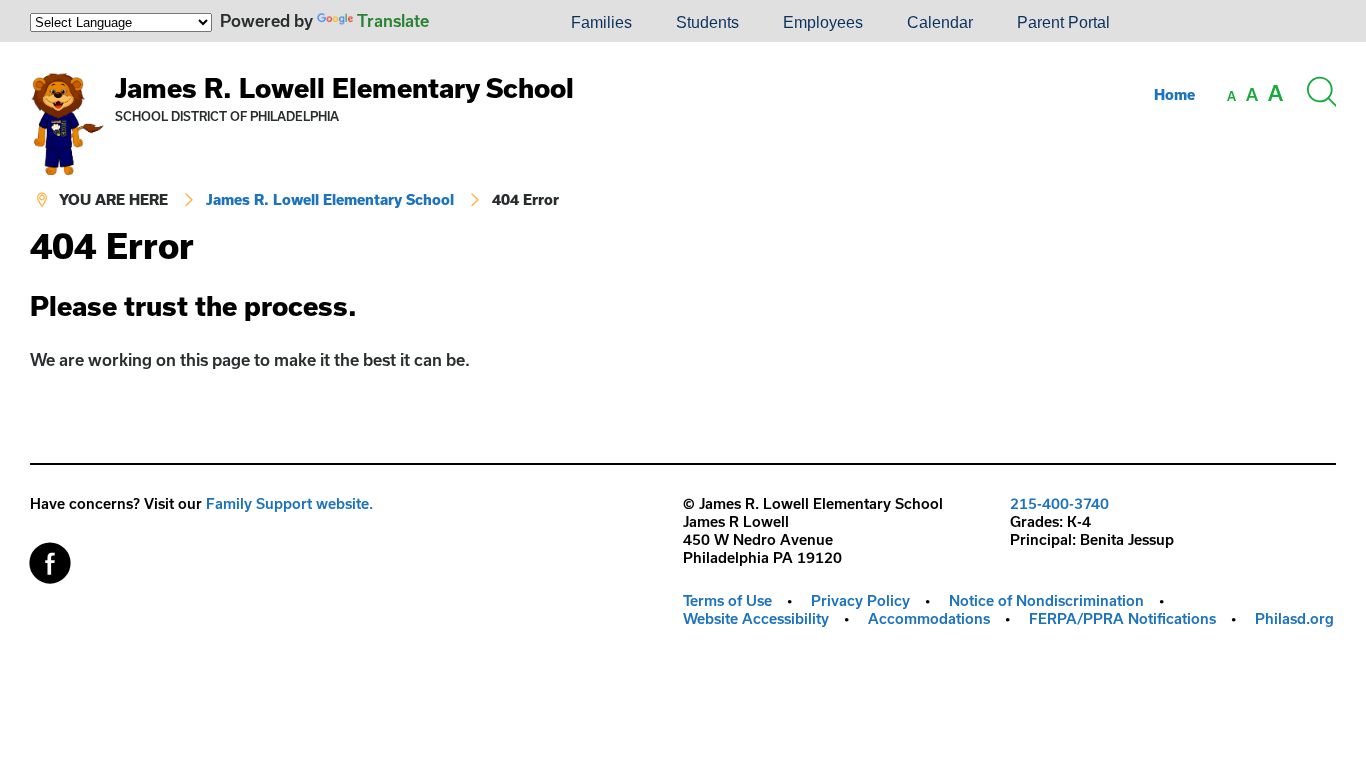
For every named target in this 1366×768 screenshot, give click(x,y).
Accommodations (929, 618)
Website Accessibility (756, 618)
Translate (393, 20)
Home (1174, 94)
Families (601, 22)
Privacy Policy (860, 600)
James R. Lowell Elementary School (344, 87)
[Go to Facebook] (50, 558)
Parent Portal (1063, 22)
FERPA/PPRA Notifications (1122, 618)
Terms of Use (727, 600)
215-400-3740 (1059, 503)
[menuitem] (481, 23)
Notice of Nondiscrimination (1046, 600)
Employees (823, 22)
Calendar (940, 22)
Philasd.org (1294, 618)
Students (707, 22)
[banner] (683, 134)
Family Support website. (289, 503)
